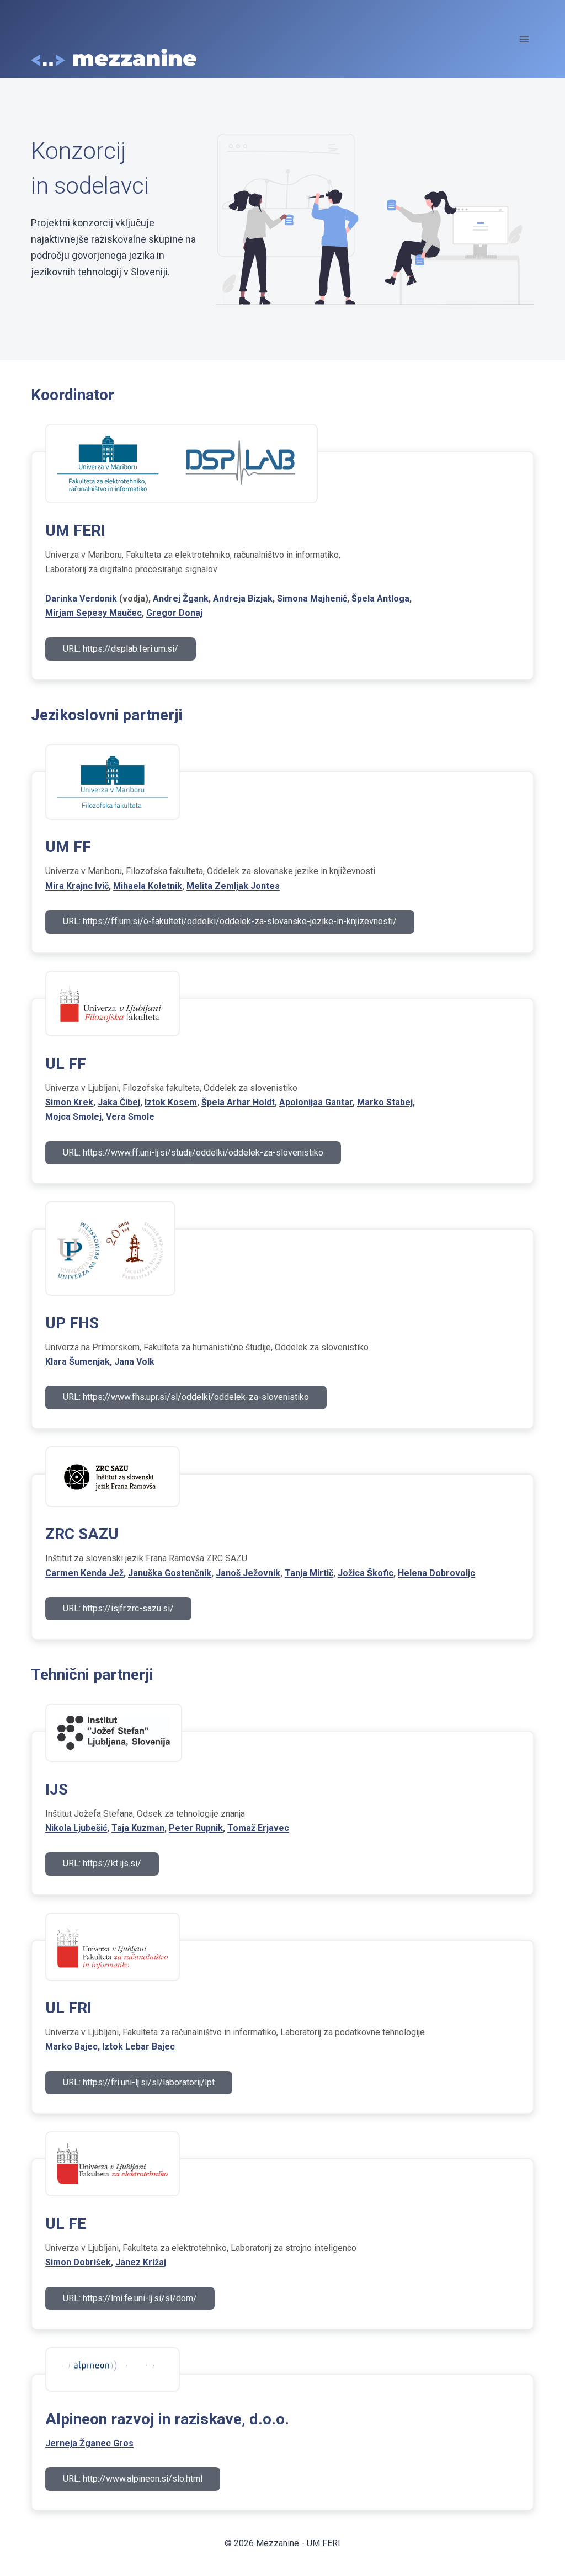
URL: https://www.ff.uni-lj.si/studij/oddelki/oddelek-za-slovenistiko (193, 1153)
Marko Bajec (71, 2047)
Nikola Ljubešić (76, 1828)
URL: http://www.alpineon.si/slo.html (133, 2479)
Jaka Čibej (119, 1102)
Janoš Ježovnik (248, 1573)
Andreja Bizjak (243, 598)
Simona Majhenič (312, 598)
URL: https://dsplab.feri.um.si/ (121, 649)
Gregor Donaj (174, 613)
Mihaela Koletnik (148, 886)
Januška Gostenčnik (170, 1573)
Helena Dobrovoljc (436, 1573)
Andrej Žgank (181, 598)
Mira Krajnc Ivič (77, 886)
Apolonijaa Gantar (316, 1102)
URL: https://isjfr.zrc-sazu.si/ (118, 1608)
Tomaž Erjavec (258, 1828)
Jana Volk (134, 1362)
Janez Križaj (141, 2262)
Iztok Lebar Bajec (138, 2047)
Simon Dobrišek (78, 2262)
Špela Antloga (380, 598)
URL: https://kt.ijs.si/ (102, 1863)
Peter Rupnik (196, 1828)
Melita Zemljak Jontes (233, 886)
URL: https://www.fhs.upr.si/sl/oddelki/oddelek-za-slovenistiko (186, 1397)
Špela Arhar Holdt (238, 1102)
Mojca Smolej (73, 1117)
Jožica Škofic (366, 1573)
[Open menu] (524, 39)
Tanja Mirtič (309, 1573)
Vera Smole (130, 1117)
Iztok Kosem (171, 1102)
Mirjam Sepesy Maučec (94, 613)
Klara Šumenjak (78, 1362)
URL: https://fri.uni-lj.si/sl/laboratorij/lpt (139, 2082)
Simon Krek (69, 1102)
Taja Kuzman (138, 1828)
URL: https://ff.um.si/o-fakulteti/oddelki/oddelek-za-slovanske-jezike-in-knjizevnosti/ (230, 921)
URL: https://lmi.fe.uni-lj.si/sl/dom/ (130, 2298)
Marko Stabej (385, 1102)
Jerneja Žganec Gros (89, 2443)
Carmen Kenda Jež (84, 1573)
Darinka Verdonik (81, 598)
